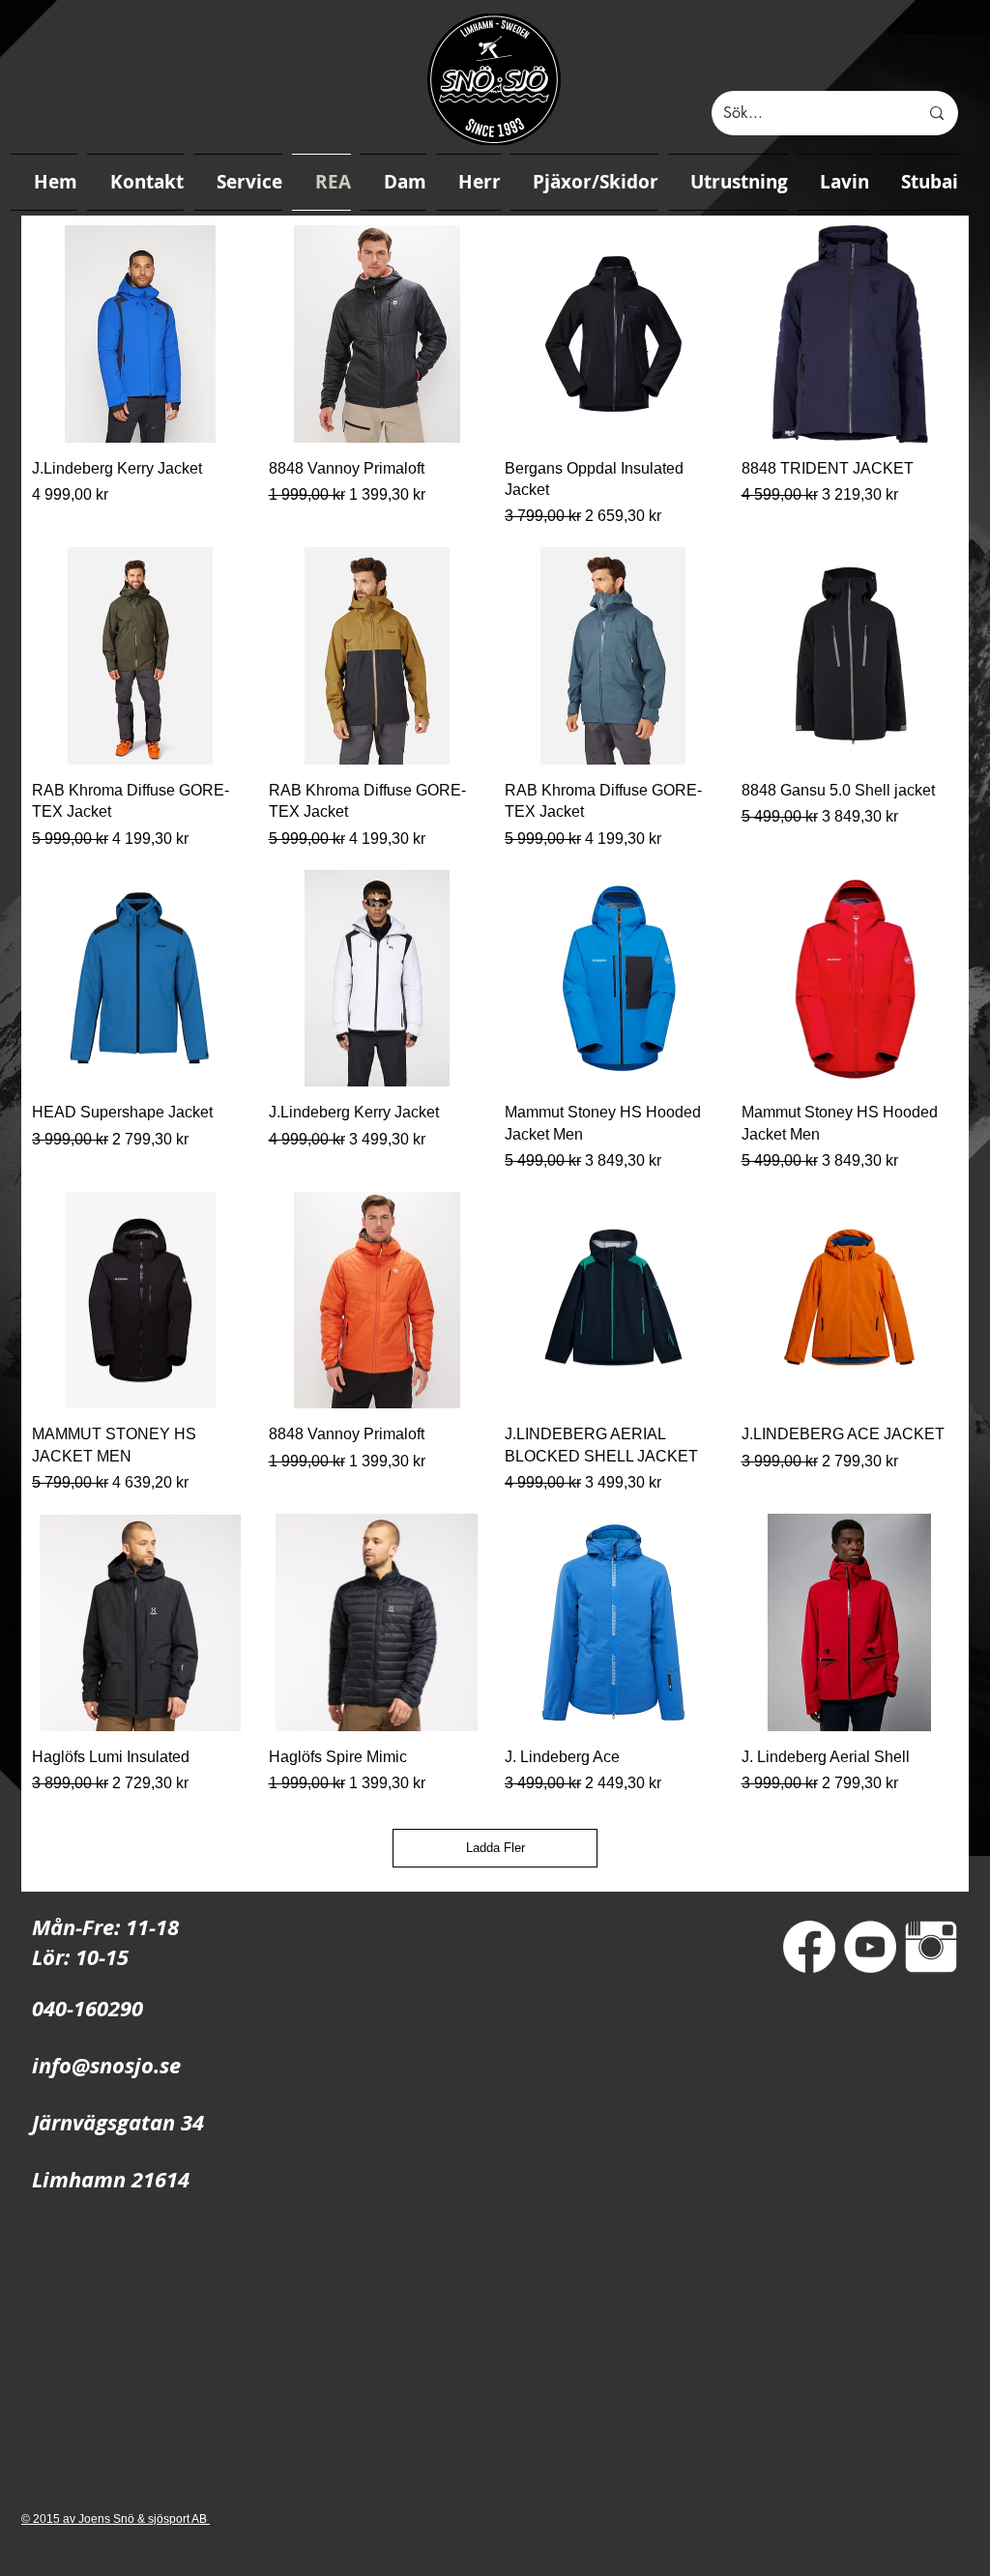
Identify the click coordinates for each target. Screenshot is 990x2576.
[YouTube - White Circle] (870, 1947)
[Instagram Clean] (931, 1947)
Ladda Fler (495, 1848)
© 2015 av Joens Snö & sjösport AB (116, 2519)
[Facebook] (809, 1947)
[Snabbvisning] (141, 334)
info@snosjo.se (106, 2065)
